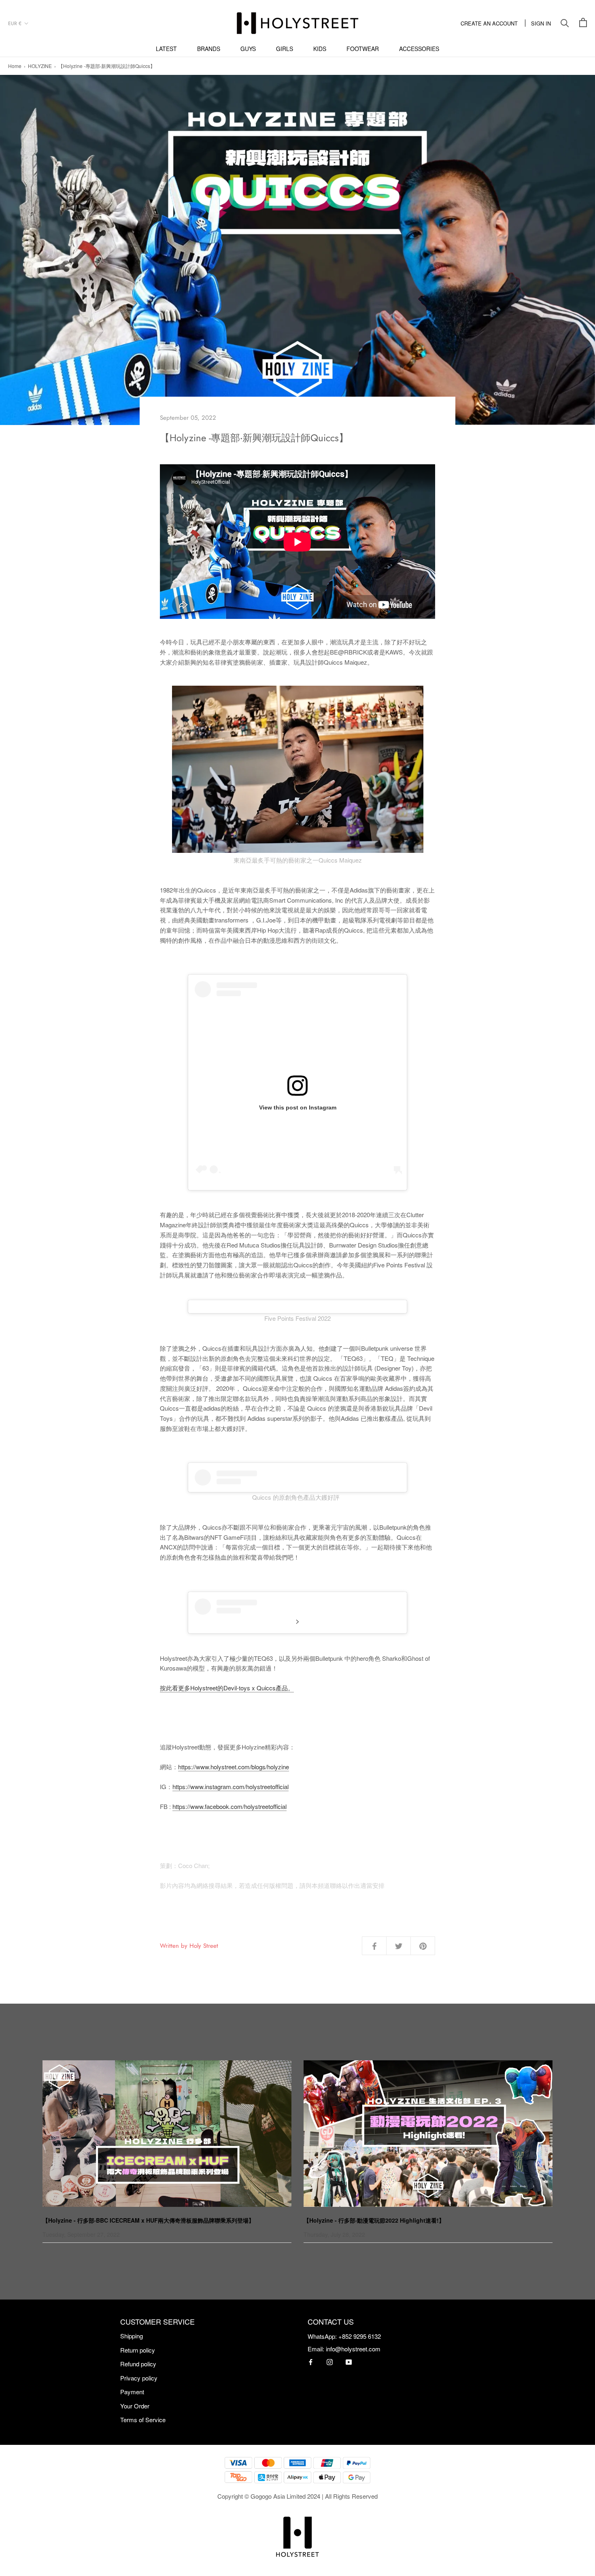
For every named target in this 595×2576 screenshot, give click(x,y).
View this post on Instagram (298, 1107)
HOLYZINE (40, 66)
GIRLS (285, 49)
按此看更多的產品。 (227, 1688)
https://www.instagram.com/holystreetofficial (231, 1786)
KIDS (320, 49)
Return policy (138, 2350)
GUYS (248, 49)
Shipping (132, 2336)
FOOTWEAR (363, 49)
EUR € (15, 23)
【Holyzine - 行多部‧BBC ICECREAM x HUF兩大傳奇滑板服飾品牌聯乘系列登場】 (148, 2220)
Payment (132, 2392)
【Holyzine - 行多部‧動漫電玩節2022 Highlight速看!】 (374, 2220)
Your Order (135, 2406)
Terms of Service (143, 2420)
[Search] (565, 23)
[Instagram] (330, 2362)
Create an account (489, 23)
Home (15, 66)
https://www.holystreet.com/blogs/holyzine (234, 1767)
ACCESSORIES (419, 49)
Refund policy (138, 2364)
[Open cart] (583, 23)
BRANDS (209, 49)
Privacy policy (139, 2378)
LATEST (166, 49)
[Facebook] (311, 2362)
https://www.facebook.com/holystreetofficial (229, 1806)
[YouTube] (349, 2362)
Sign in (541, 23)
